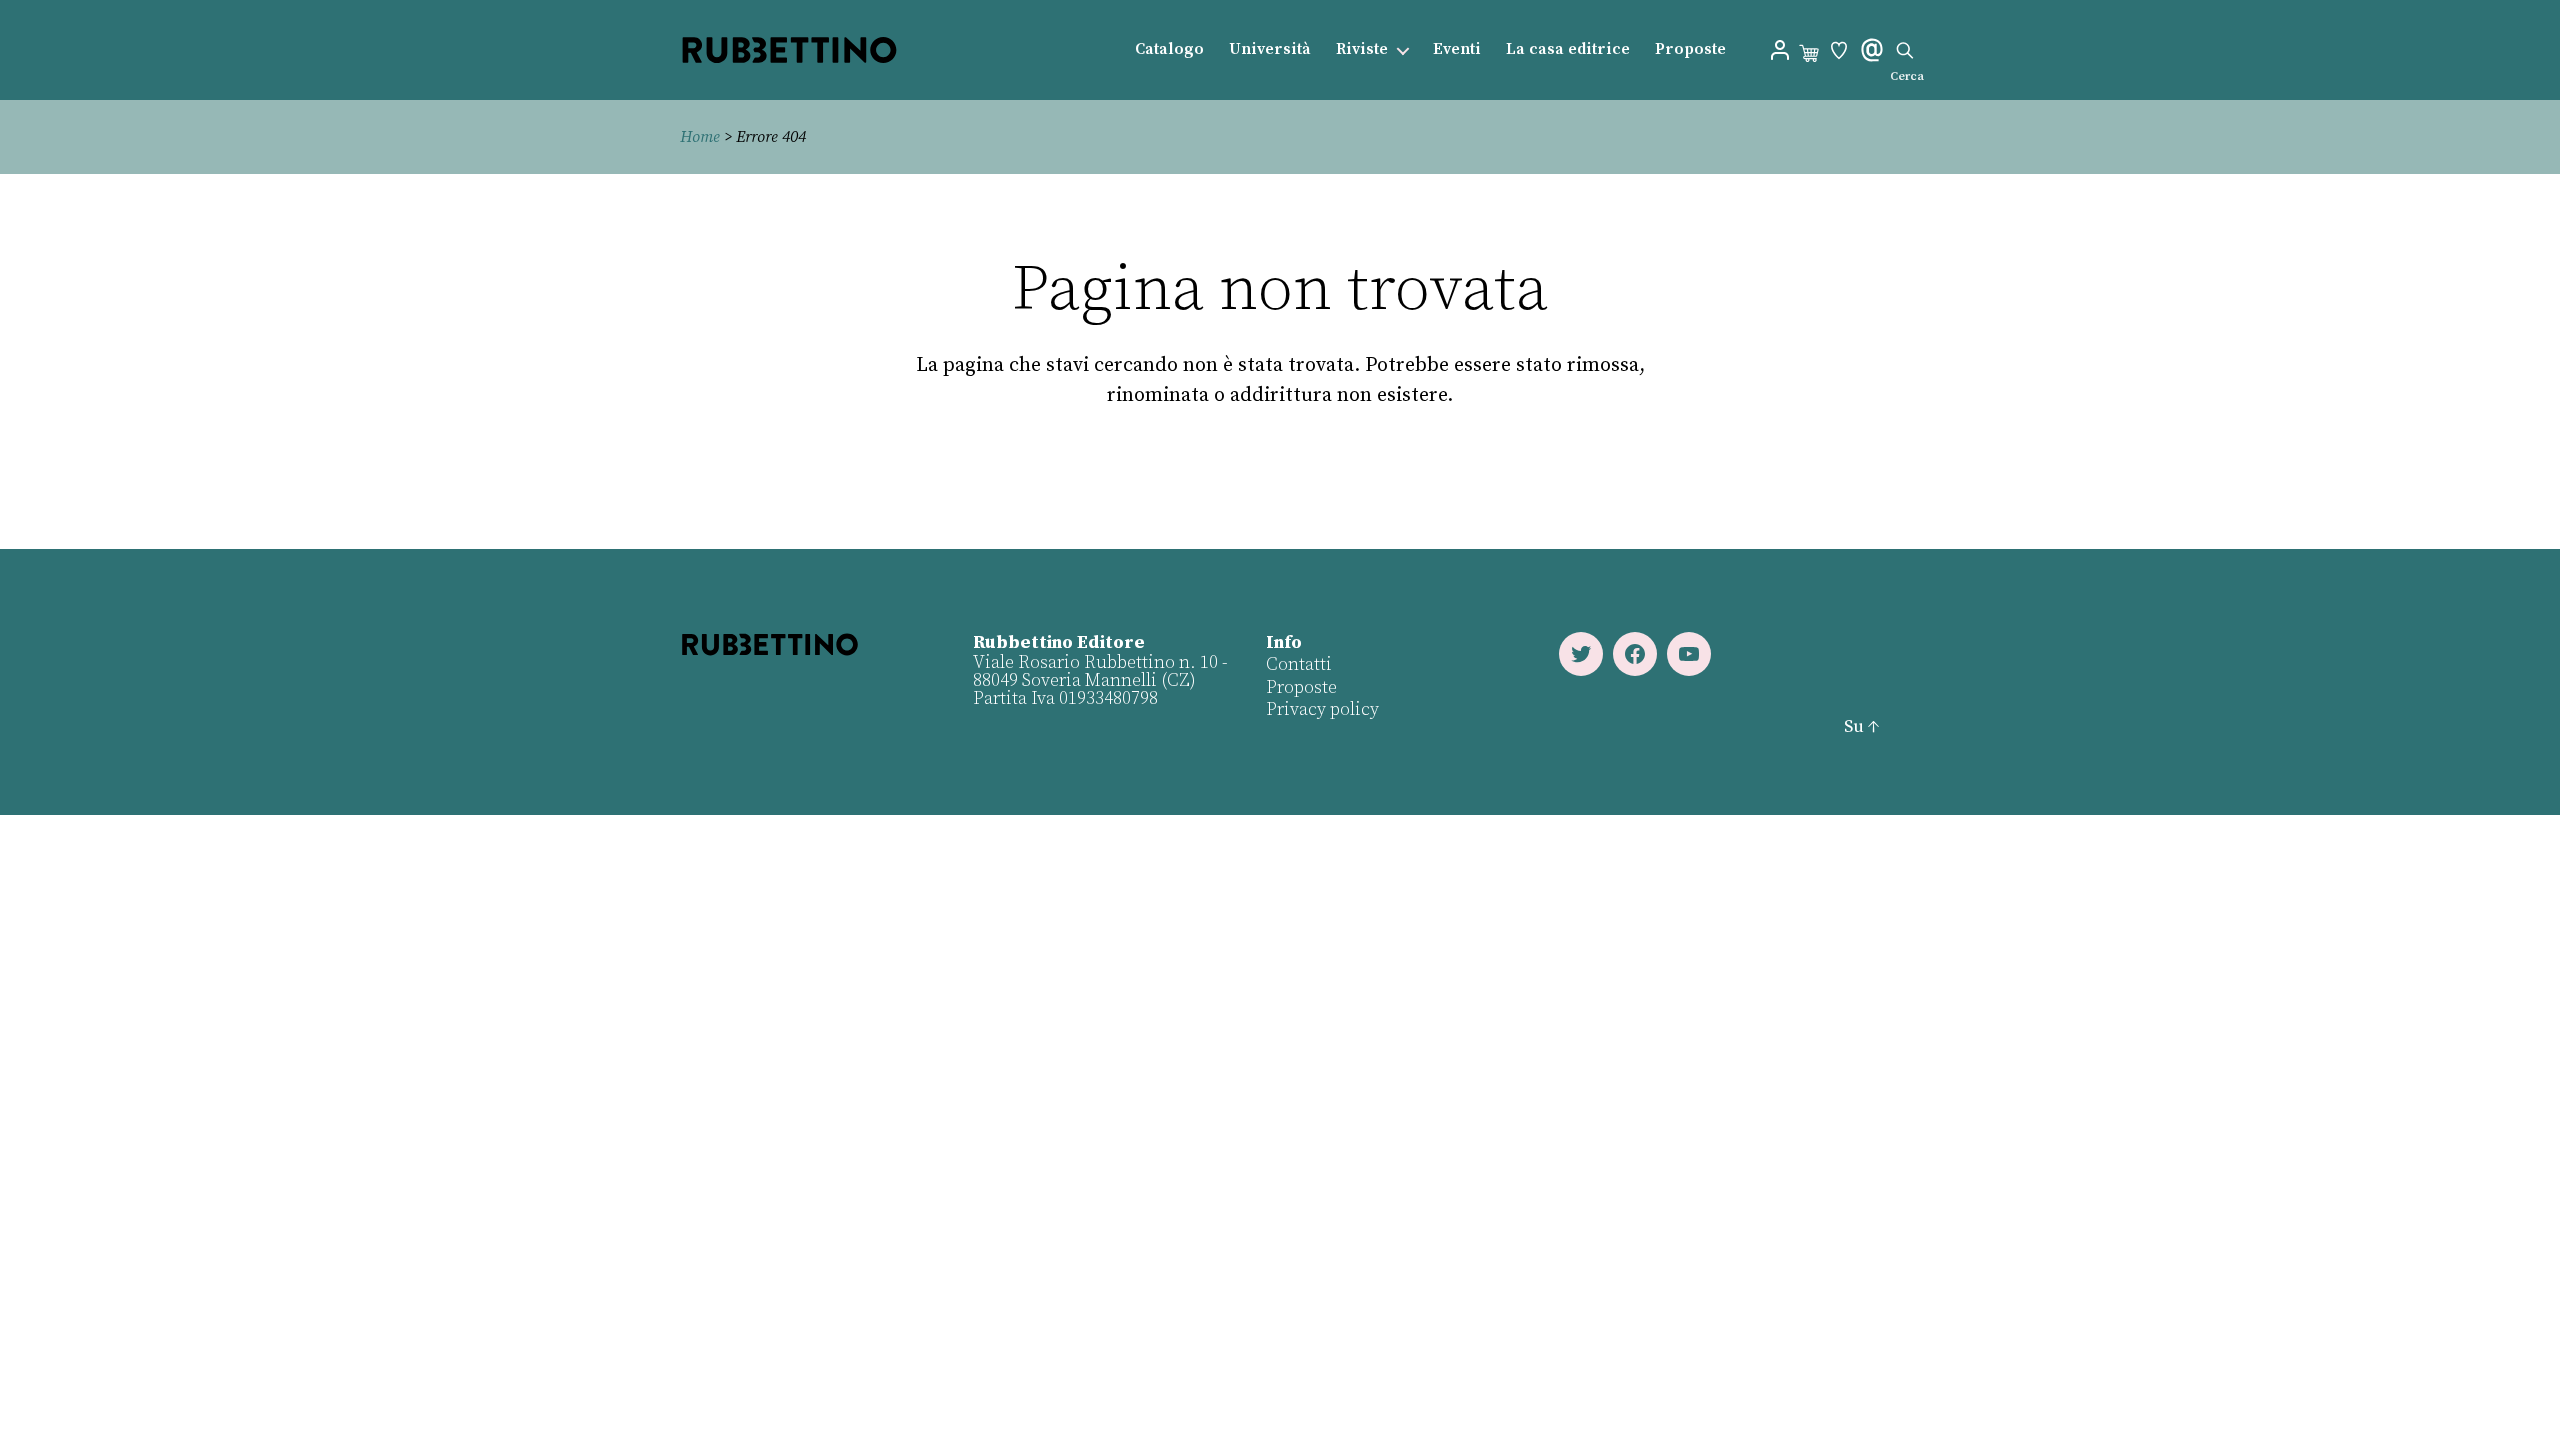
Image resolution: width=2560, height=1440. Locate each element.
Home (700, 137)
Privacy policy (1322, 709)
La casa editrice (1568, 49)
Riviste (1362, 49)
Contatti (1299, 664)
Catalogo (1169, 49)
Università (1270, 49)
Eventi (1457, 49)
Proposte (1690, 49)
